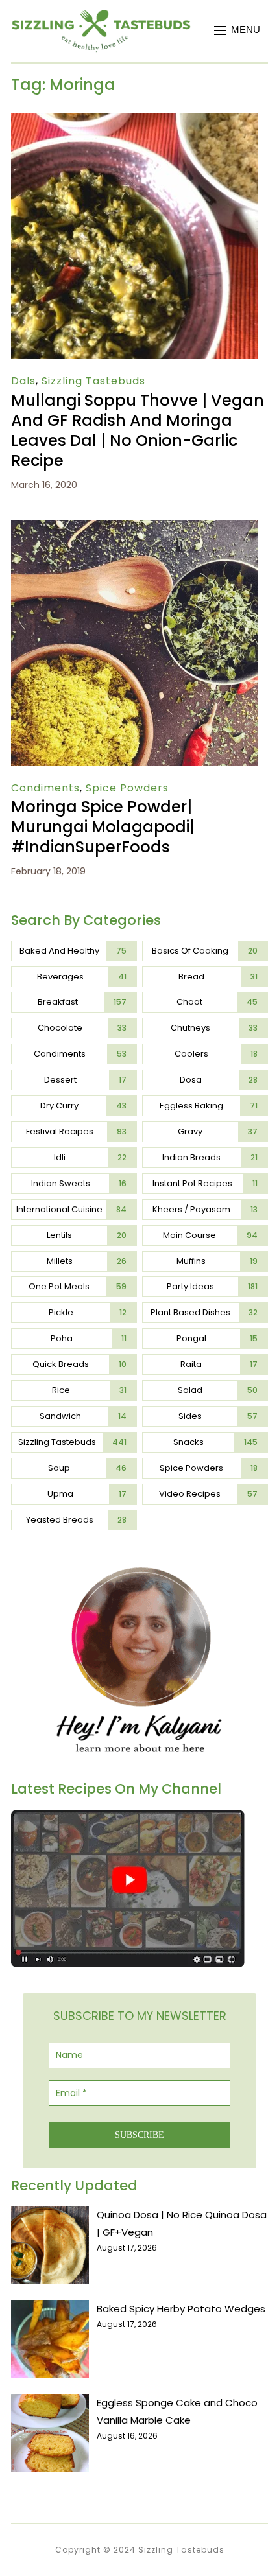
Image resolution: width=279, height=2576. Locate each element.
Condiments (45, 788)
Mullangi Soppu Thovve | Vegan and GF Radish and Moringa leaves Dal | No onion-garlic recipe (138, 431)
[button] (237, 30)
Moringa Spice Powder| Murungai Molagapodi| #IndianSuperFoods (103, 827)
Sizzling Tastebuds (93, 381)
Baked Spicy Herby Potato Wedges (181, 2309)
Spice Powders (127, 788)
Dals (23, 381)
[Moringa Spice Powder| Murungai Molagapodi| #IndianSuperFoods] (134, 529)
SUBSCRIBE (139, 2135)
